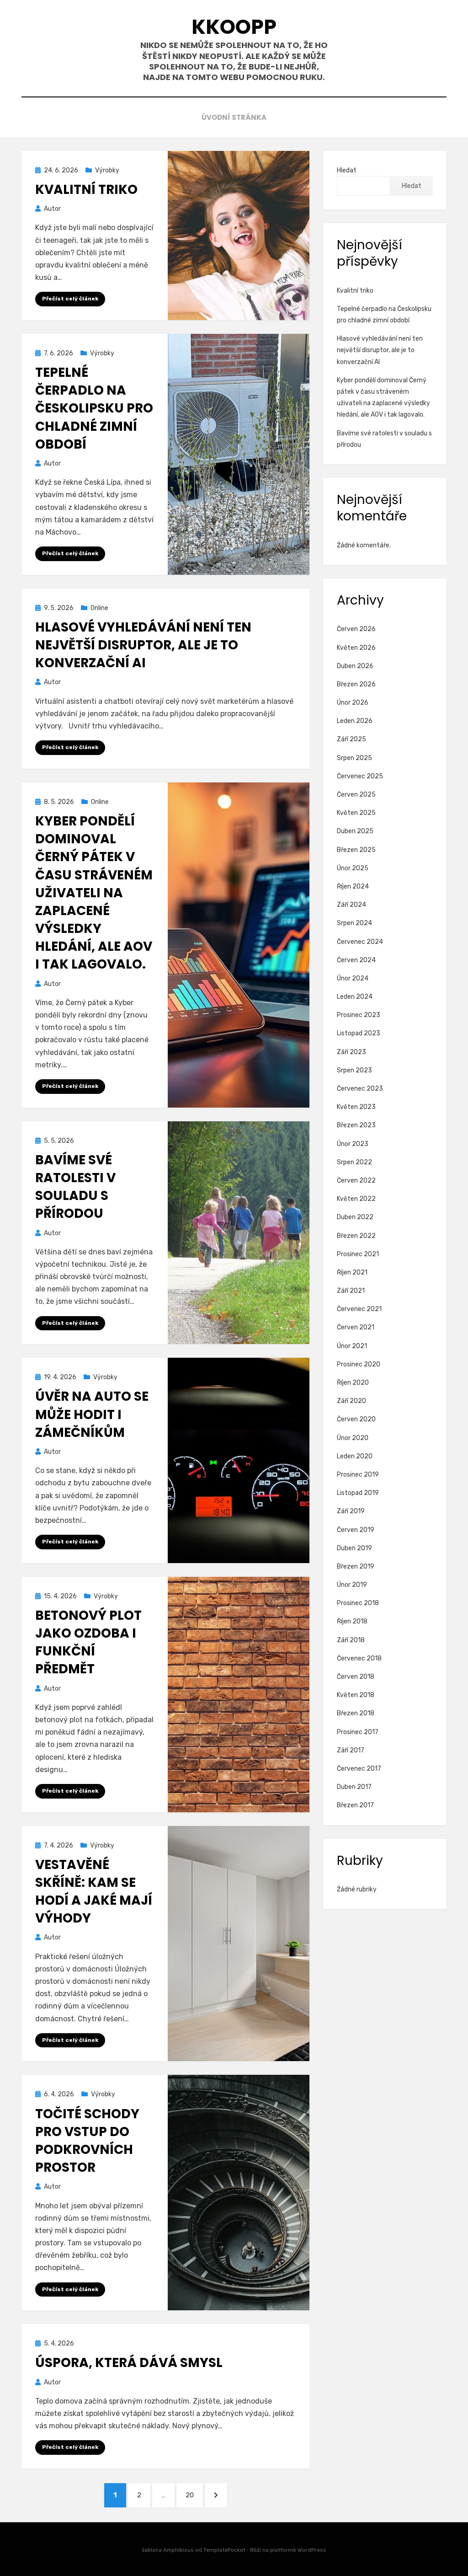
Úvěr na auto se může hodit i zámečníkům (92, 1414)
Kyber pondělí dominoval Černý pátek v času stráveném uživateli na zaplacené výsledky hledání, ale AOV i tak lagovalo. (94, 893)
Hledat (347, 170)
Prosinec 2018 (358, 1603)
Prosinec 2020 (359, 1364)
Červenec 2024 (360, 942)
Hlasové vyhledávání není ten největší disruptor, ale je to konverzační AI (143, 645)
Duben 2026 (355, 666)
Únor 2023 (353, 1144)
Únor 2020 (353, 1438)
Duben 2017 (354, 1787)
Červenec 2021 (359, 1309)
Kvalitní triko (86, 190)
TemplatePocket (224, 2550)
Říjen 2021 (352, 1272)
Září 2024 (351, 905)
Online (99, 608)
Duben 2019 (354, 1548)
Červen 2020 (356, 1419)
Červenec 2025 (360, 776)
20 (194, 2495)
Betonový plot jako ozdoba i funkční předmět (88, 1642)
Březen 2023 (356, 1125)
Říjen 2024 (353, 886)
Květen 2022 (356, 1199)
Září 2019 (351, 1511)
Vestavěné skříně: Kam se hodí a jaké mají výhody (94, 1892)
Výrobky (107, 170)
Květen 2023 (356, 1107)
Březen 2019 (356, 1566)
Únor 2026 (353, 703)
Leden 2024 (355, 997)
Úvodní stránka (234, 117)
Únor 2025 (353, 868)
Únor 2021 (352, 1346)
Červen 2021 (356, 1327)
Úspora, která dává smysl (129, 2363)
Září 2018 (351, 1640)
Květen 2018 (356, 1695)
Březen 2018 (356, 1713)
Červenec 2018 (359, 1658)
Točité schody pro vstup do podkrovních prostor (87, 2141)
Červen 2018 (356, 1677)
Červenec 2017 (359, 1769)
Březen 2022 (356, 1236)
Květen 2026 (356, 648)
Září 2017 (351, 1750)
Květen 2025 (356, 813)
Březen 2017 (355, 1805)
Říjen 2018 (352, 1621)
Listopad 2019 (358, 1493)
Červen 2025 (356, 795)
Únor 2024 (353, 978)
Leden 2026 (355, 721)
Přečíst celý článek (70, 299)
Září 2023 (351, 1052)
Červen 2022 (356, 1181)
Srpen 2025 (354, 758)
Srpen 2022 (354, 1162)
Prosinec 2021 (358, 1254)
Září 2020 (351, 1401)
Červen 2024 (356, 960)
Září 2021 (351, 1291)
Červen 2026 (356, 629)
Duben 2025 (355, 831)
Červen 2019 (356, 1530)
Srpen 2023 (354, 1070)
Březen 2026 (356, 684)
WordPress (312, 2550)
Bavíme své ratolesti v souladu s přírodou (75, 1187)
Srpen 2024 (354, 923)
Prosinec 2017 (358, 1732)
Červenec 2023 (360, 1089)
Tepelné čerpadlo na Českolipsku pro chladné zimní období (94, 408)
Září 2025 (351, 739)
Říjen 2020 (353, 1383)
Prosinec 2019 (358, 1475)
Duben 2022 (355, 1217)
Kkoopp (234, 27)
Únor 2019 (352, 1585)
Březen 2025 (356, 850)
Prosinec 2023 (359, 1015)
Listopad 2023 (359, 1033)
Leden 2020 (355, 1456)
